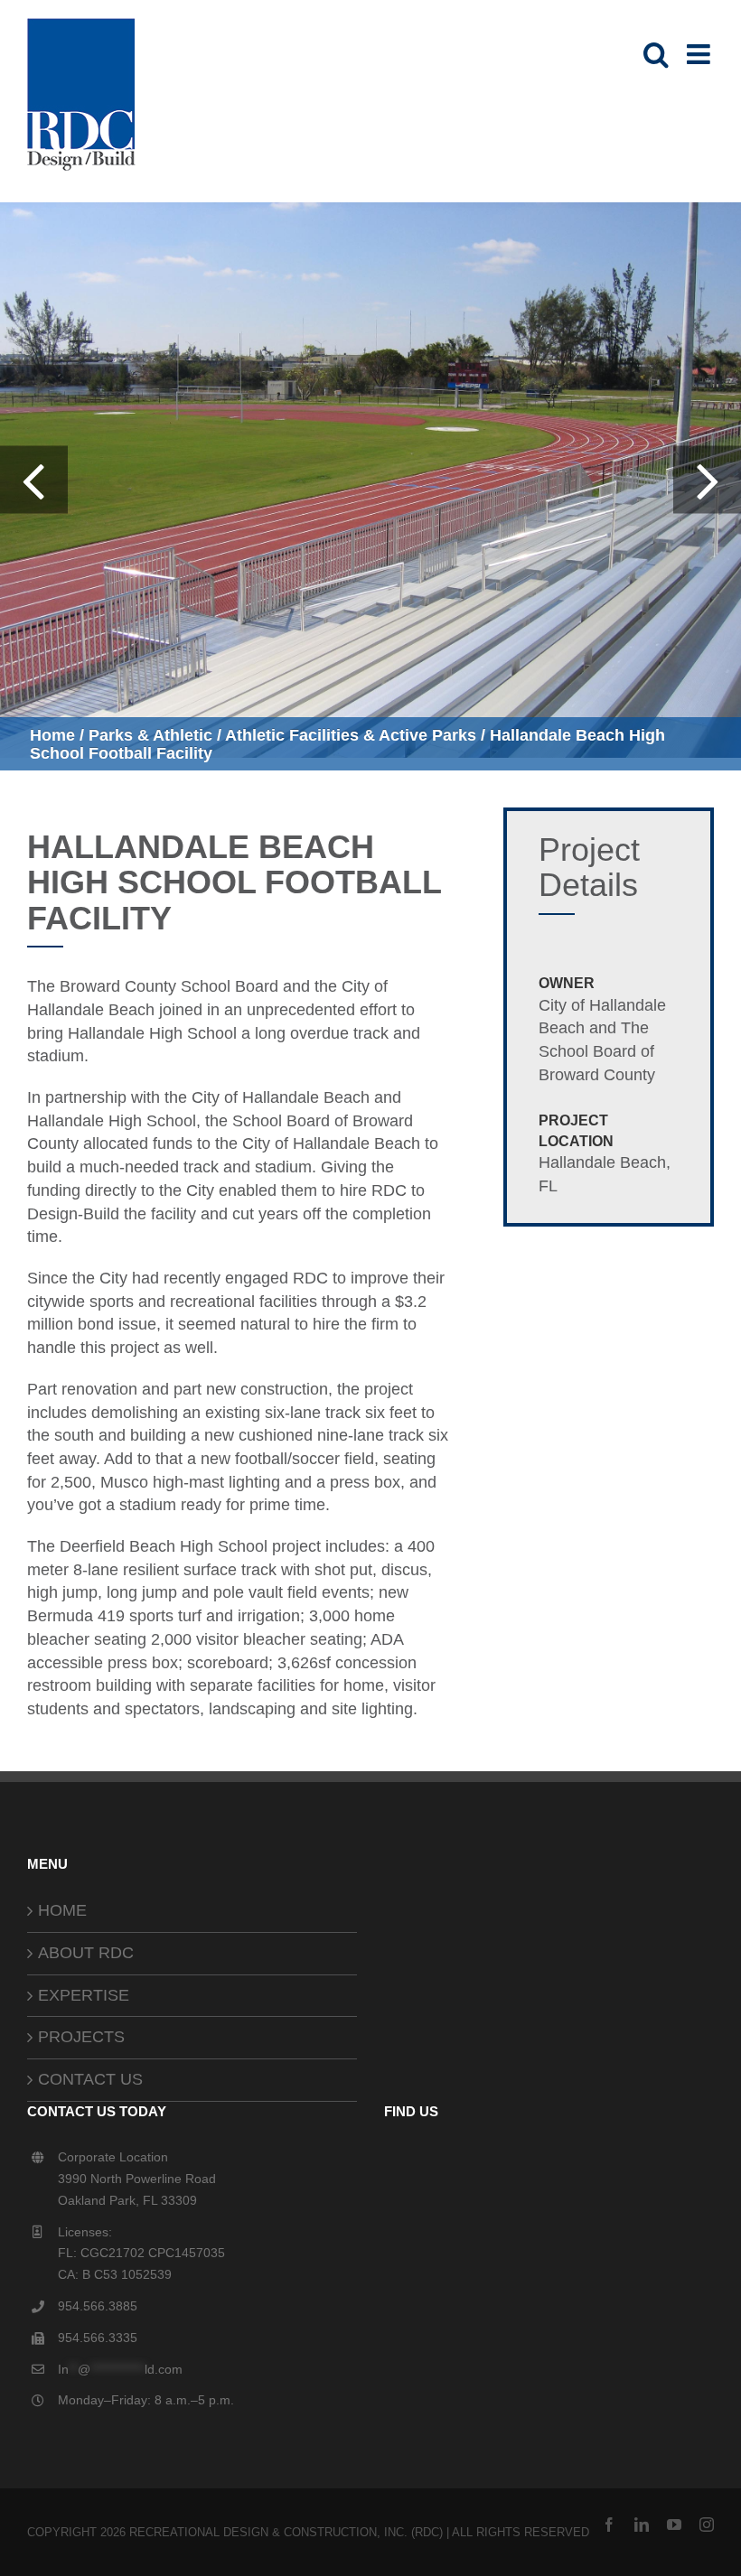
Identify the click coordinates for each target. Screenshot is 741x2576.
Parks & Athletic (150, 735)
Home (52, 735)
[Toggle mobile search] (656, 54)
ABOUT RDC (86, 1953)
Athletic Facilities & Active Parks (351, 735)
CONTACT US (90, 2079)
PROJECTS (81, 2037)
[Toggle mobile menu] (700, 54)
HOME (62, 1910)
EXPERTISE (84, 1995)
